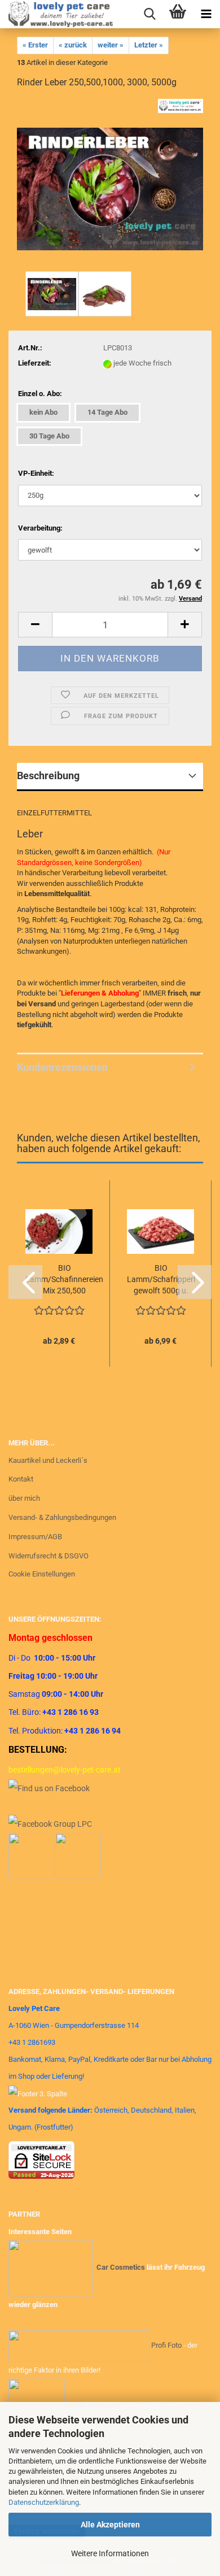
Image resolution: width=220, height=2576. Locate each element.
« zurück (73, 45)
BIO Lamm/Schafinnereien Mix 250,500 (64, 1279)
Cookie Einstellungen (42, 1574)
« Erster (35, 45)
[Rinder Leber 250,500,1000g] (110, 183)
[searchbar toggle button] (149, 14)
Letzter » (149, 45)
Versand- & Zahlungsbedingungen (62, 1517)
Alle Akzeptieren (110, 2525)
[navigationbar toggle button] (206, 14)
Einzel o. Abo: (40, 394)
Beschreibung (48, 776)
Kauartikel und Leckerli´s (48, 1460)
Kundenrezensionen (62, 1067)
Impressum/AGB (35, 1537)
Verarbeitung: (40, 528)
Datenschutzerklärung (44, 2502)
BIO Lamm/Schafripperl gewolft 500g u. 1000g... (161, 1280)
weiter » (111, 45)
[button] (35, 625)
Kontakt (21, 1479)
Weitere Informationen (110, 2553)
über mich (24, 1498)
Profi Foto (166, 2346)
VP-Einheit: (36, 473)
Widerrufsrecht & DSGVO (49, 1556)
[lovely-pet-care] (56, 14)
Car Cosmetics (121, 2268)
